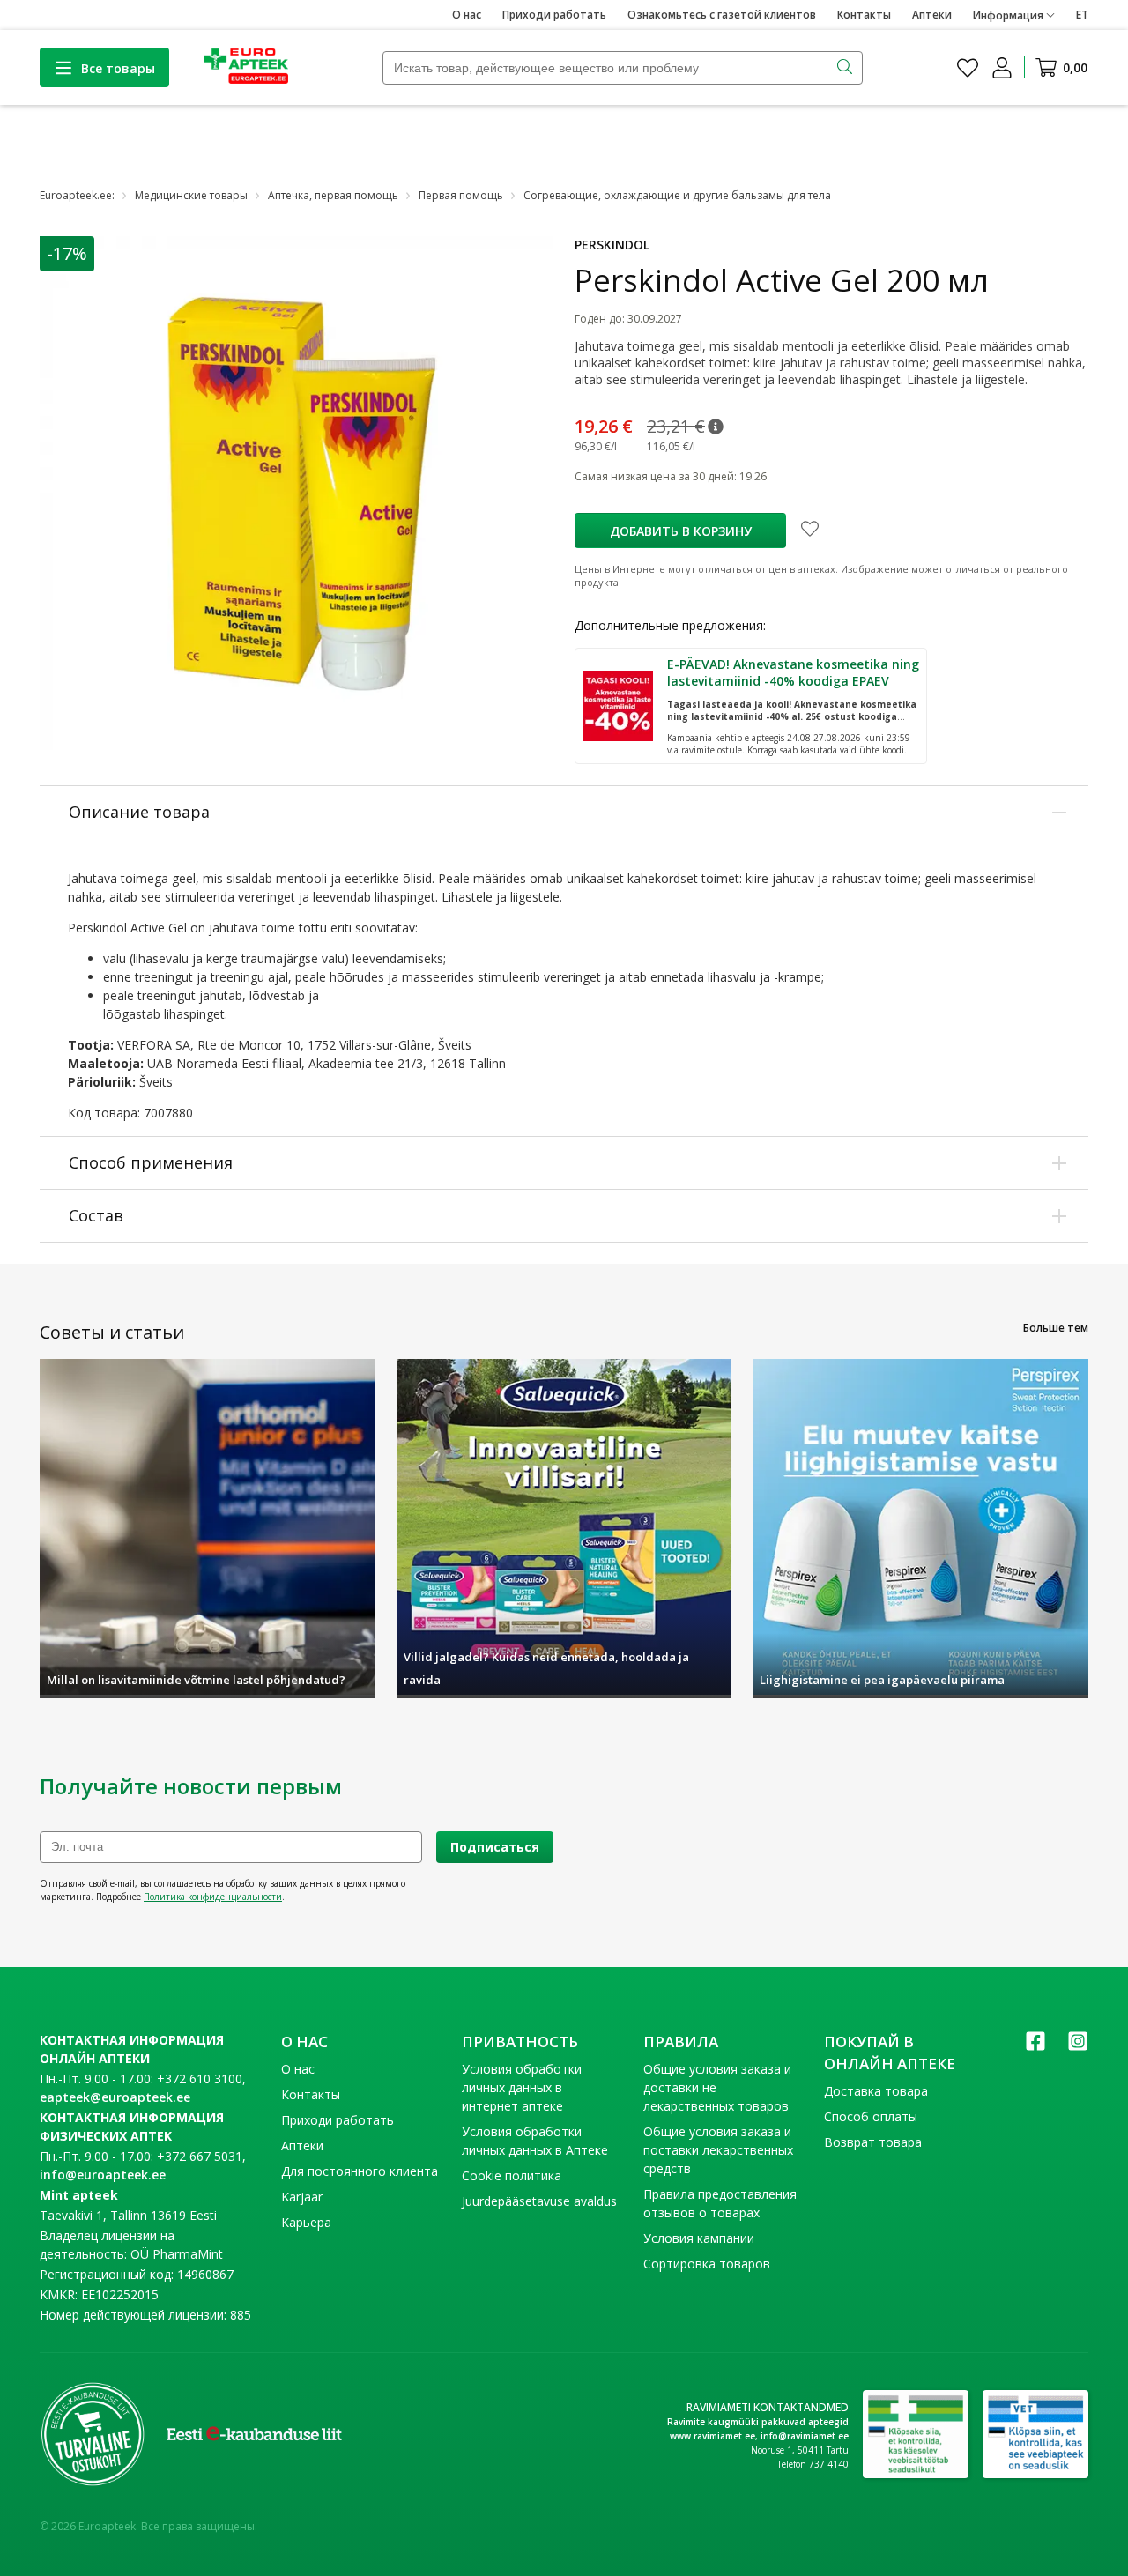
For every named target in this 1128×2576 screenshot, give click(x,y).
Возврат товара (873, 2142)
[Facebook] (1035, 2047)
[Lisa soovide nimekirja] (810, 531)
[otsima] (846, 68)
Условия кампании (699, 2238)
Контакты (864, 15)
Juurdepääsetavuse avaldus (539, 2201)
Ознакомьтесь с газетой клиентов (722, 15)
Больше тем (1056, 1328)
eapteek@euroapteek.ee (115, 2097)
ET (1082, 15)
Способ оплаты (871, 2116)
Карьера (306, 2222)
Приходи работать (554, 15)
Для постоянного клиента (360, 2171)
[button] (716, 427)
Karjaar (302, 2197)
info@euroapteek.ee (103, 2175)
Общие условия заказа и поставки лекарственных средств (718, 2150)
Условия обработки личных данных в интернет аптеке (522, 2087)
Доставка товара (876, 2091)
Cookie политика (512, 2175)
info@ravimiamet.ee (805, 2436)
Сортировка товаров (707, 2264)
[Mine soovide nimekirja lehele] (968, 68)
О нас (467, 15)
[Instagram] (1078, 2047)
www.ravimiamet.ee (712, 2436)
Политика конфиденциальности (213, 1897)
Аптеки (932, 15)
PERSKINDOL (612, 245)
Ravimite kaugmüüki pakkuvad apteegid (758, 2422)
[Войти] (1002, 68)
